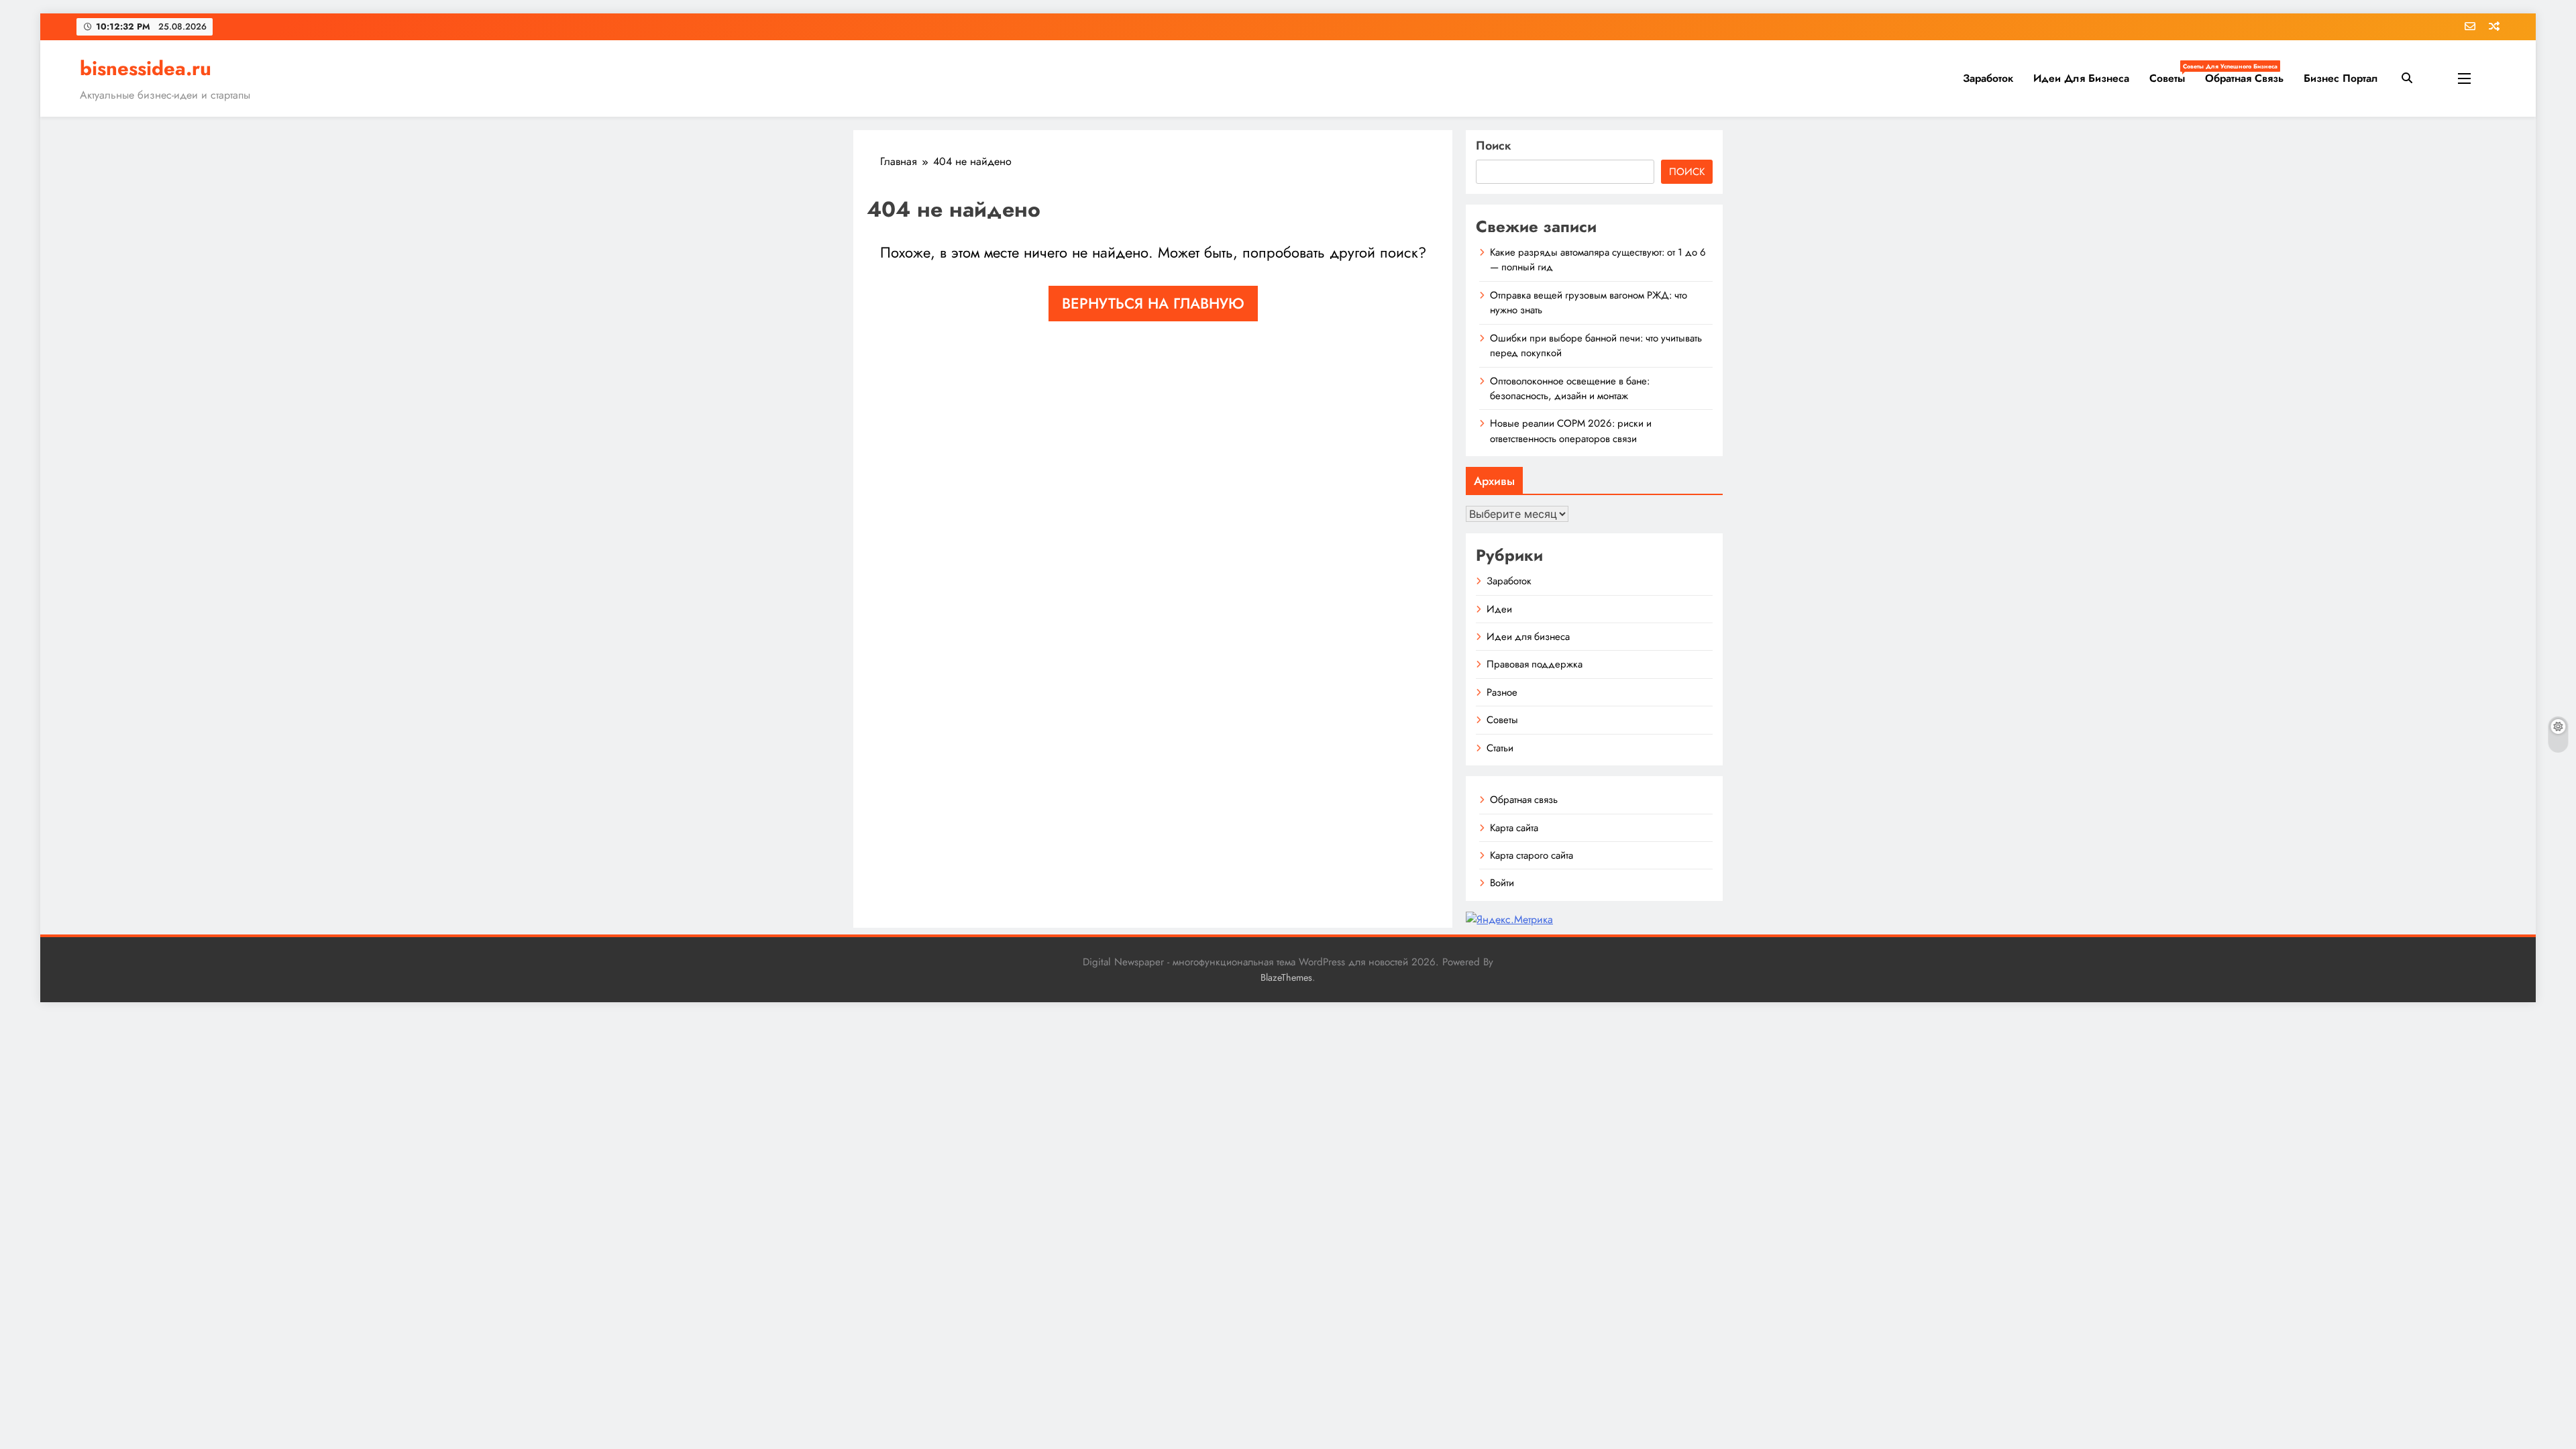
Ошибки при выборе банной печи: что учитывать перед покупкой (1596, 345)
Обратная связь (2244, 78)
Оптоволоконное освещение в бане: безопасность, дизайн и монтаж (1570, 388)
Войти (1502, 883)
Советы (2172, 74)
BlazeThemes (1286, 977)
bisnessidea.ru (146, 68)
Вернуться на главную (1153, 303)
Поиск (1494, 146)
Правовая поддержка (1535, 664)
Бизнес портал (2341, 78)
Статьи (1500, 748)
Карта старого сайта (1532, 855)
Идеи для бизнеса (2081, 78)
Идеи (1499, 609)
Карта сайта (1514, 828)
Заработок (1988, 78)
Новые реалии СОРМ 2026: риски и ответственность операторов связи (1571, 431)
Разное (1502, 692)
